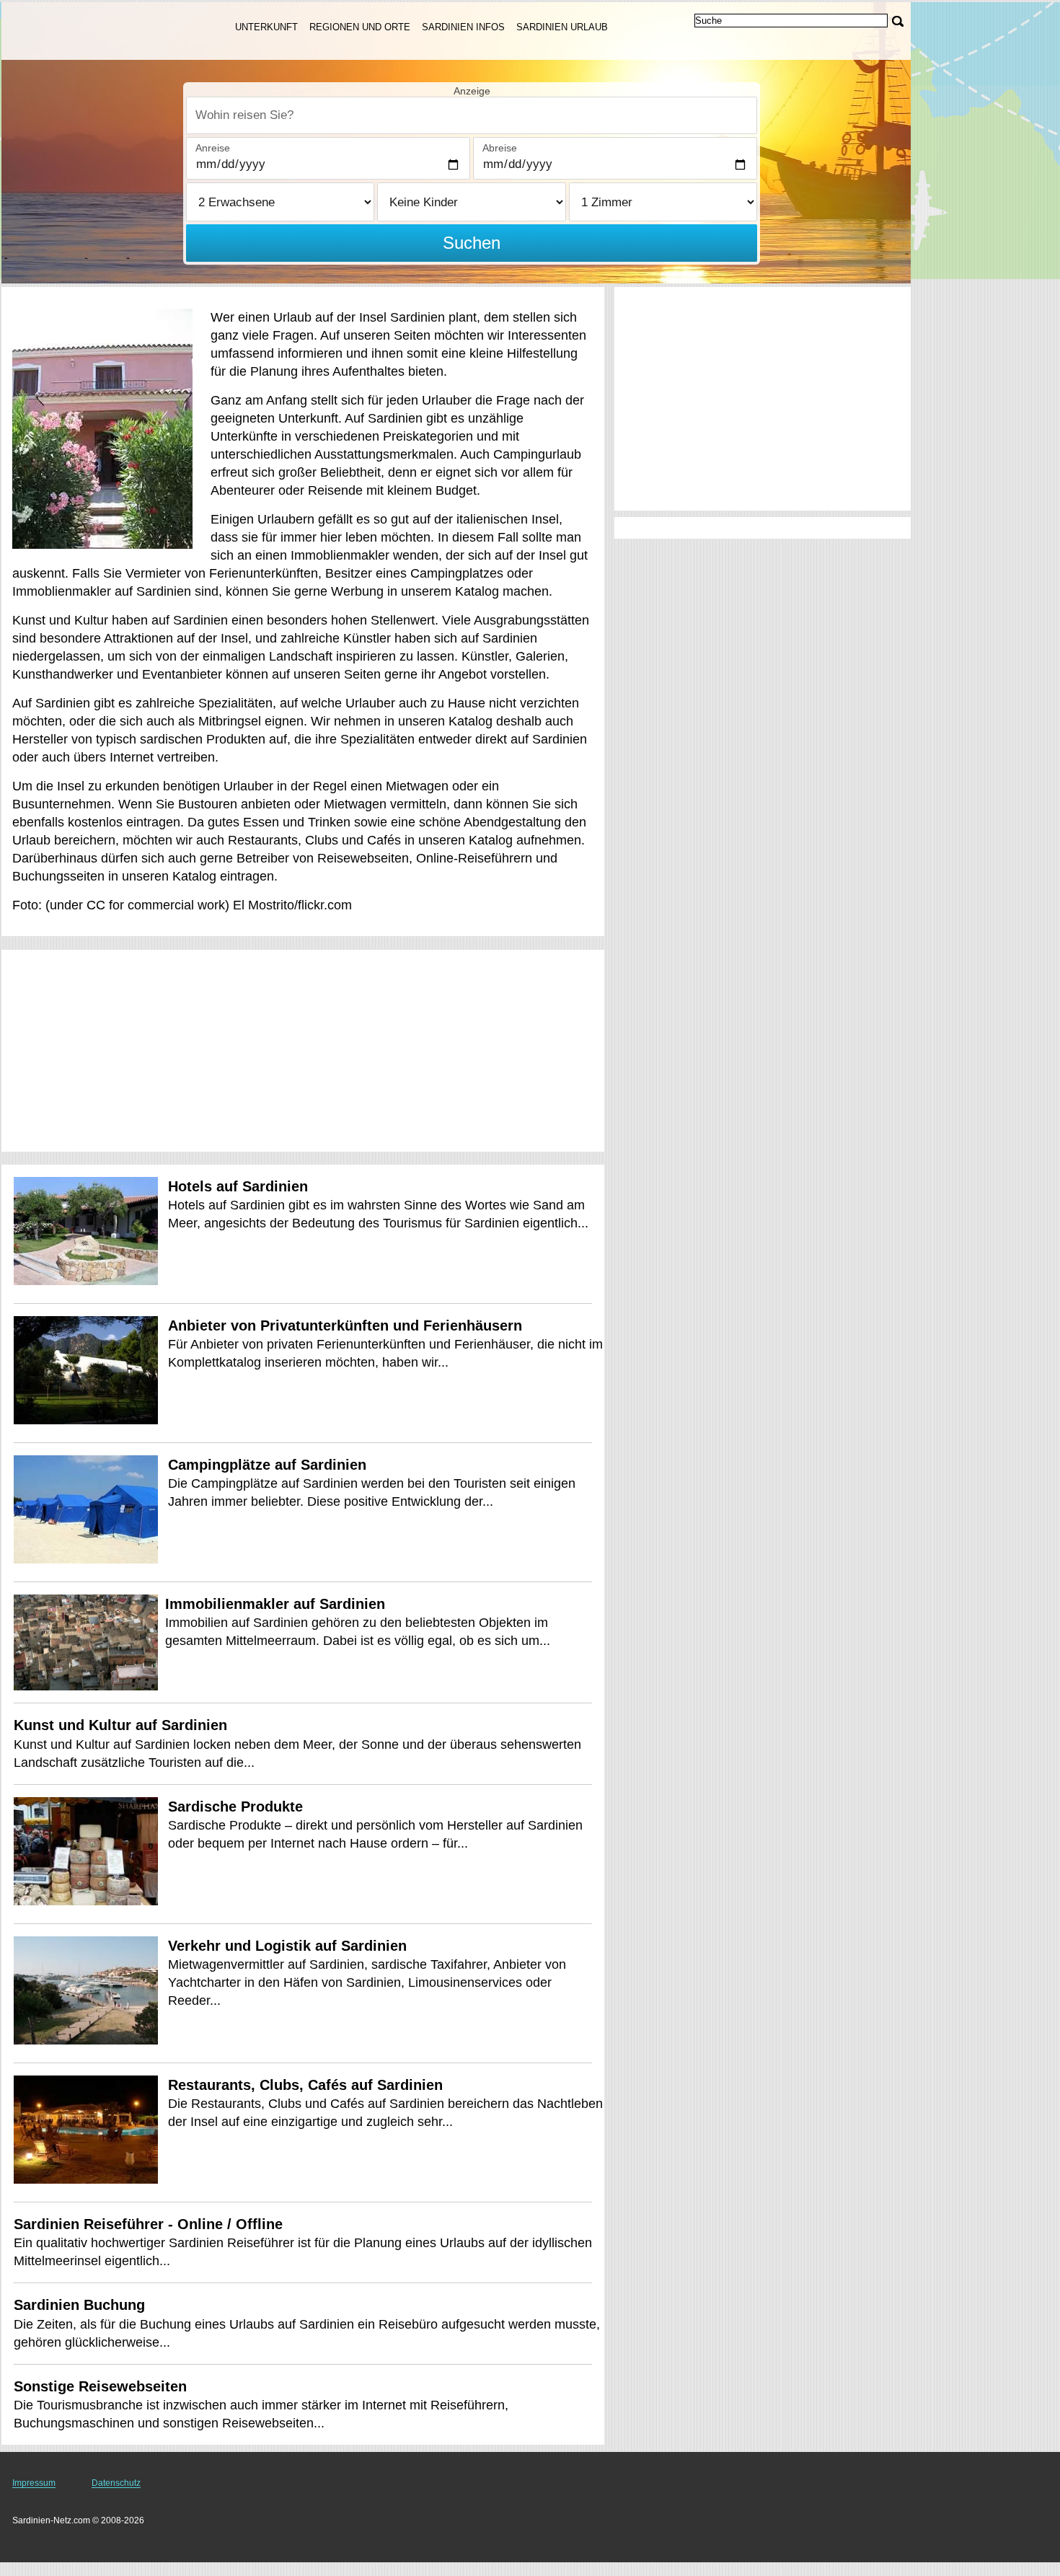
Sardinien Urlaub (562, 27)
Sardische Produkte (235, 1807)
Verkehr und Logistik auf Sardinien (287, 1946)
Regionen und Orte (360, 27)
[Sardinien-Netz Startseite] (101, 30)
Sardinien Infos (463, 27)
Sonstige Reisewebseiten (100, 2386)
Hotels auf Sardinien (238, 1186)
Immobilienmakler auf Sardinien (275, 1604)
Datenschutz (116, 2483)
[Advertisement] (303, 1051)
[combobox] (472, 115)
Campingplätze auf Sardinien (267, 1465)
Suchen (472, 243)
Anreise (213, 148)
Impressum (34, 2483)
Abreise (500, 148)
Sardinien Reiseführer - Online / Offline (148, 2224)
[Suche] (898, 21)
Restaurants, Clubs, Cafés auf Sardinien (305, 2085)
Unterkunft (266, 27)
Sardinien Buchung (79, 2305)
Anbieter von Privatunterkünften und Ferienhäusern (345, 1326)
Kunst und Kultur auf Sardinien (120, 1725)
